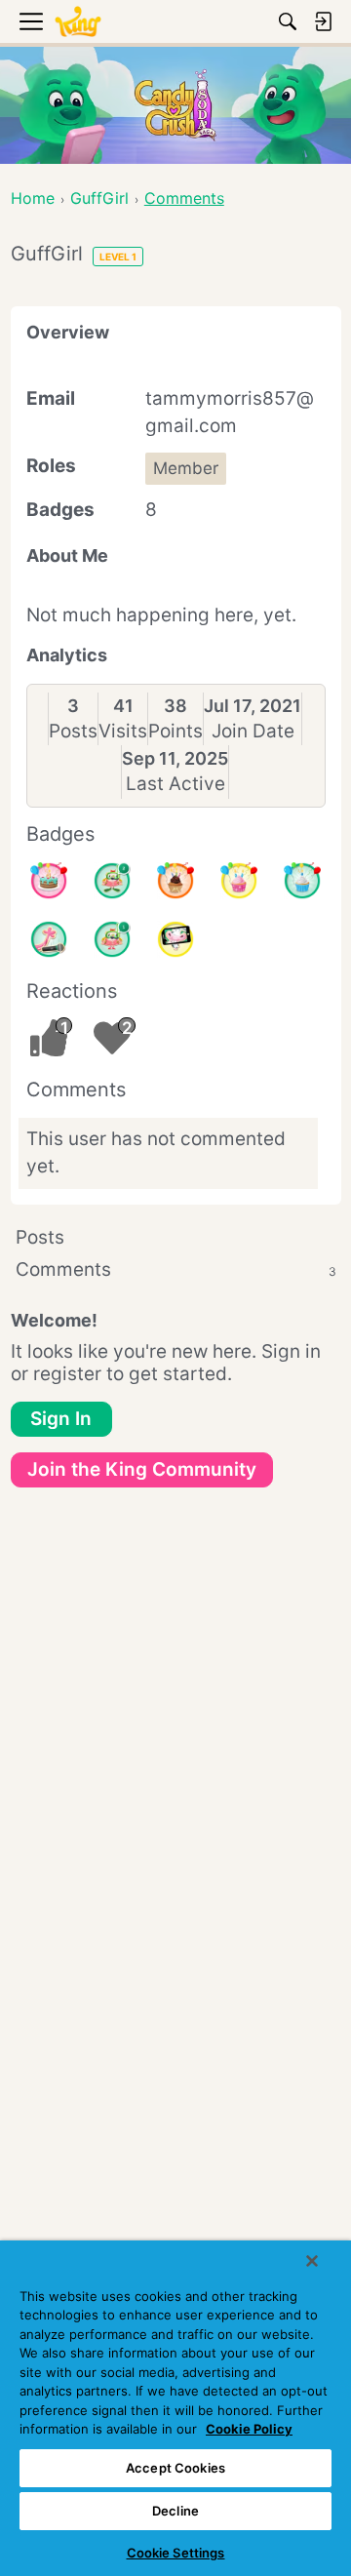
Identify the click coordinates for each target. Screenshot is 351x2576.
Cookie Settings (176, 2553)
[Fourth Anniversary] (49, 881)
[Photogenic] (175, 939)
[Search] (288, 21)
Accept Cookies (175, 2468)
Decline (175, 2511)
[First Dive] (112, 939)
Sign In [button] (61, 1419)
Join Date (253, 731)
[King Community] (78, 22)
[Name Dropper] (49, 939)
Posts (73, 731)
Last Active (175, 784)
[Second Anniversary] (239, 881)
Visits (123, 731)
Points (175, 731)
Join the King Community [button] (142, 1469)
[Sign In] (323, 21)
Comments (176, 1269)
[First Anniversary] (302, 881)
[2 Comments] (112, 881)
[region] (175, 2408)
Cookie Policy (249, 2429)
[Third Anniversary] (175, 881)
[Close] (312, 2261)
